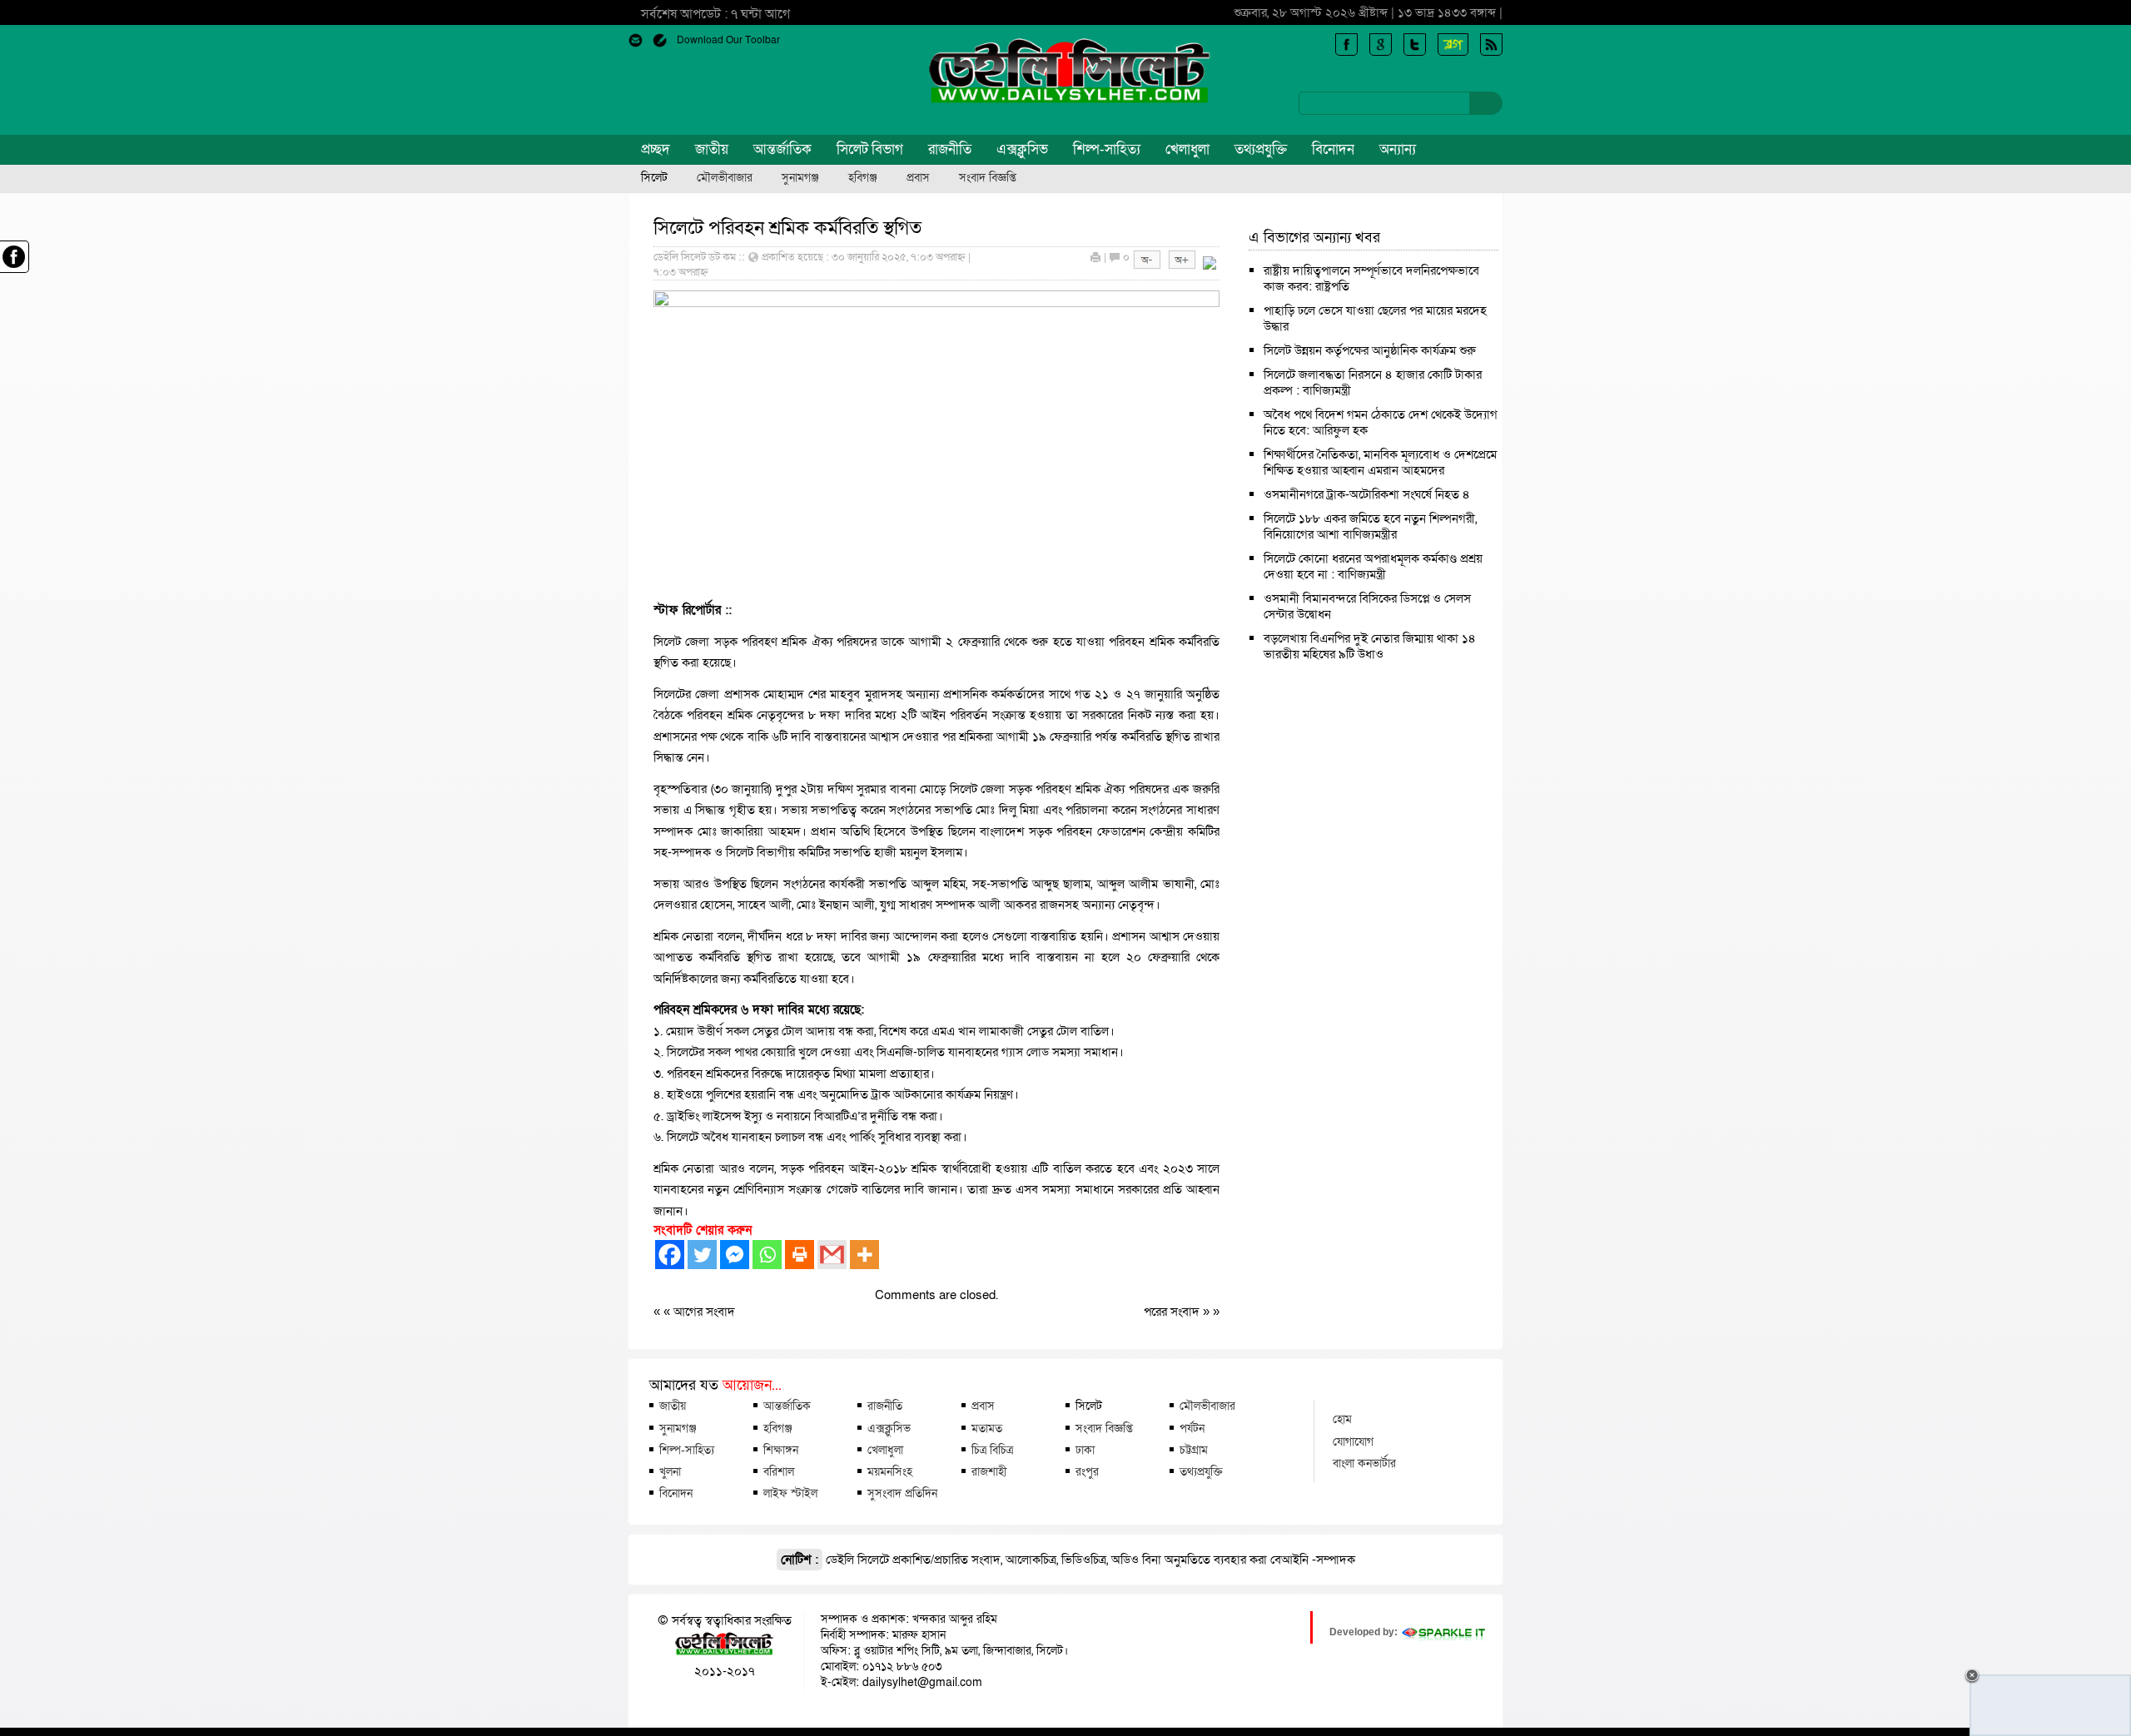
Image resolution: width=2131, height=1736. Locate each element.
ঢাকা (1085, 1450)
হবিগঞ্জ (863, 178)
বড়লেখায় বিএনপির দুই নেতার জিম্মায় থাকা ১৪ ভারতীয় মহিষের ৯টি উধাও (1370, 646)
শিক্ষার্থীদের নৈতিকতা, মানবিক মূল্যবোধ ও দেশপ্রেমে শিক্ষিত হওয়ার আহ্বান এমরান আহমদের (1380, 462)
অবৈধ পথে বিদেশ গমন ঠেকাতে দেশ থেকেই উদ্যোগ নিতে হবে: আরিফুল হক (1381, 422)
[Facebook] (670, 1255)
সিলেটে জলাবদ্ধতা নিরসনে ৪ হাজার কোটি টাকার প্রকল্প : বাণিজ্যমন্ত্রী (1373, 382)
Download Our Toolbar (728, 40)
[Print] (800, 1255)
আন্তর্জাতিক (782, 149)
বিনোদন (1333, 149)
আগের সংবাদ (704, 1312)
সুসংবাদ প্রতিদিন (902, 1493)
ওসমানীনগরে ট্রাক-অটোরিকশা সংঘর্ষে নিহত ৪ (1367, 494)
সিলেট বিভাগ (870, 149)
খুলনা (670, 1471)
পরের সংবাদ (1173, 1312)
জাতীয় (712, 149)
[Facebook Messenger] (735, 1255)
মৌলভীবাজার (725, 178)
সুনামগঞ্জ (800, 178)
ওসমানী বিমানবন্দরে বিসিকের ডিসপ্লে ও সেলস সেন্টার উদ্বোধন (1367, 606)
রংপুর (1087, 1471)
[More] (864, 1255)
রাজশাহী (989, 1471)
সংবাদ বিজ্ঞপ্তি (988, 178)
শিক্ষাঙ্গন (781, 1450)
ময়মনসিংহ (890, 1471)
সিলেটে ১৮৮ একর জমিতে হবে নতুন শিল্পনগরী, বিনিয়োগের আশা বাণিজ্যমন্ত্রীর (1370, 526)
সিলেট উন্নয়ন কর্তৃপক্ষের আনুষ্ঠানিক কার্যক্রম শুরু (1370, 350)
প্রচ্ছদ (656, 149)
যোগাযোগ (1353, 1441)
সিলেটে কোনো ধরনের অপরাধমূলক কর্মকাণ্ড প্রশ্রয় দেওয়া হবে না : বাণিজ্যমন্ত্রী (1373, 566)
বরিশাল (779, 1471)
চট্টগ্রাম (1194, 1450)
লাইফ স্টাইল (790, 1493)
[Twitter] (702, 1255)
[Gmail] (832, 1255)
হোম (1342, 1419)
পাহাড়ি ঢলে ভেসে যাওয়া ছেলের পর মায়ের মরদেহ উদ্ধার (1375, 318)
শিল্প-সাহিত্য (1107, 149)
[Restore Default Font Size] (1210, 265)
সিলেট (654, 178)
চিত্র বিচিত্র (992, 1450)
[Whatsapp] (767, 1255)
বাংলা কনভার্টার (1364, 1463)
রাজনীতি (950, 149)
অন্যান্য (1398, 149)
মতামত (987, 1428)
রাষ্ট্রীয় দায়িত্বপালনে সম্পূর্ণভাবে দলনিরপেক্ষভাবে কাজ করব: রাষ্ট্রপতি (1371, 278)
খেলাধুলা (1187, 149)
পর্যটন (1192, 1428)
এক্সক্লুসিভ (1022, 149)
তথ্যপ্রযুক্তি (1261, 149)
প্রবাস (918, 178)
